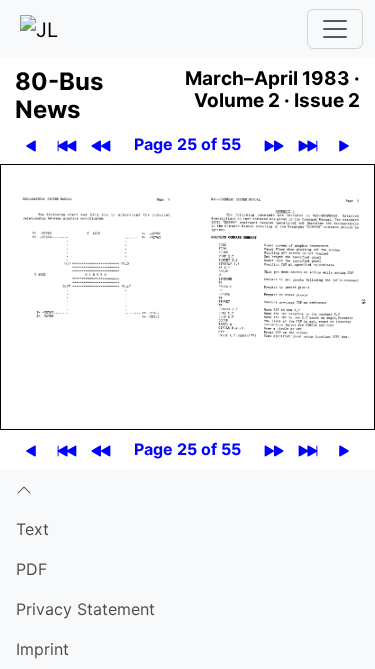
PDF (31, 569)
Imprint (42, 649)
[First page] (67, 144)
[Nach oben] (187, 489)
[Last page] (308, 144)
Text (32, 529)
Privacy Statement (85, 609)
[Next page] (344, 144)
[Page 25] (187, 295)
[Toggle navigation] (335, 29)
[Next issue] (274, 144)
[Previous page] (31, 144)
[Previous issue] (101, 144)
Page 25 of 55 (187, 144)
